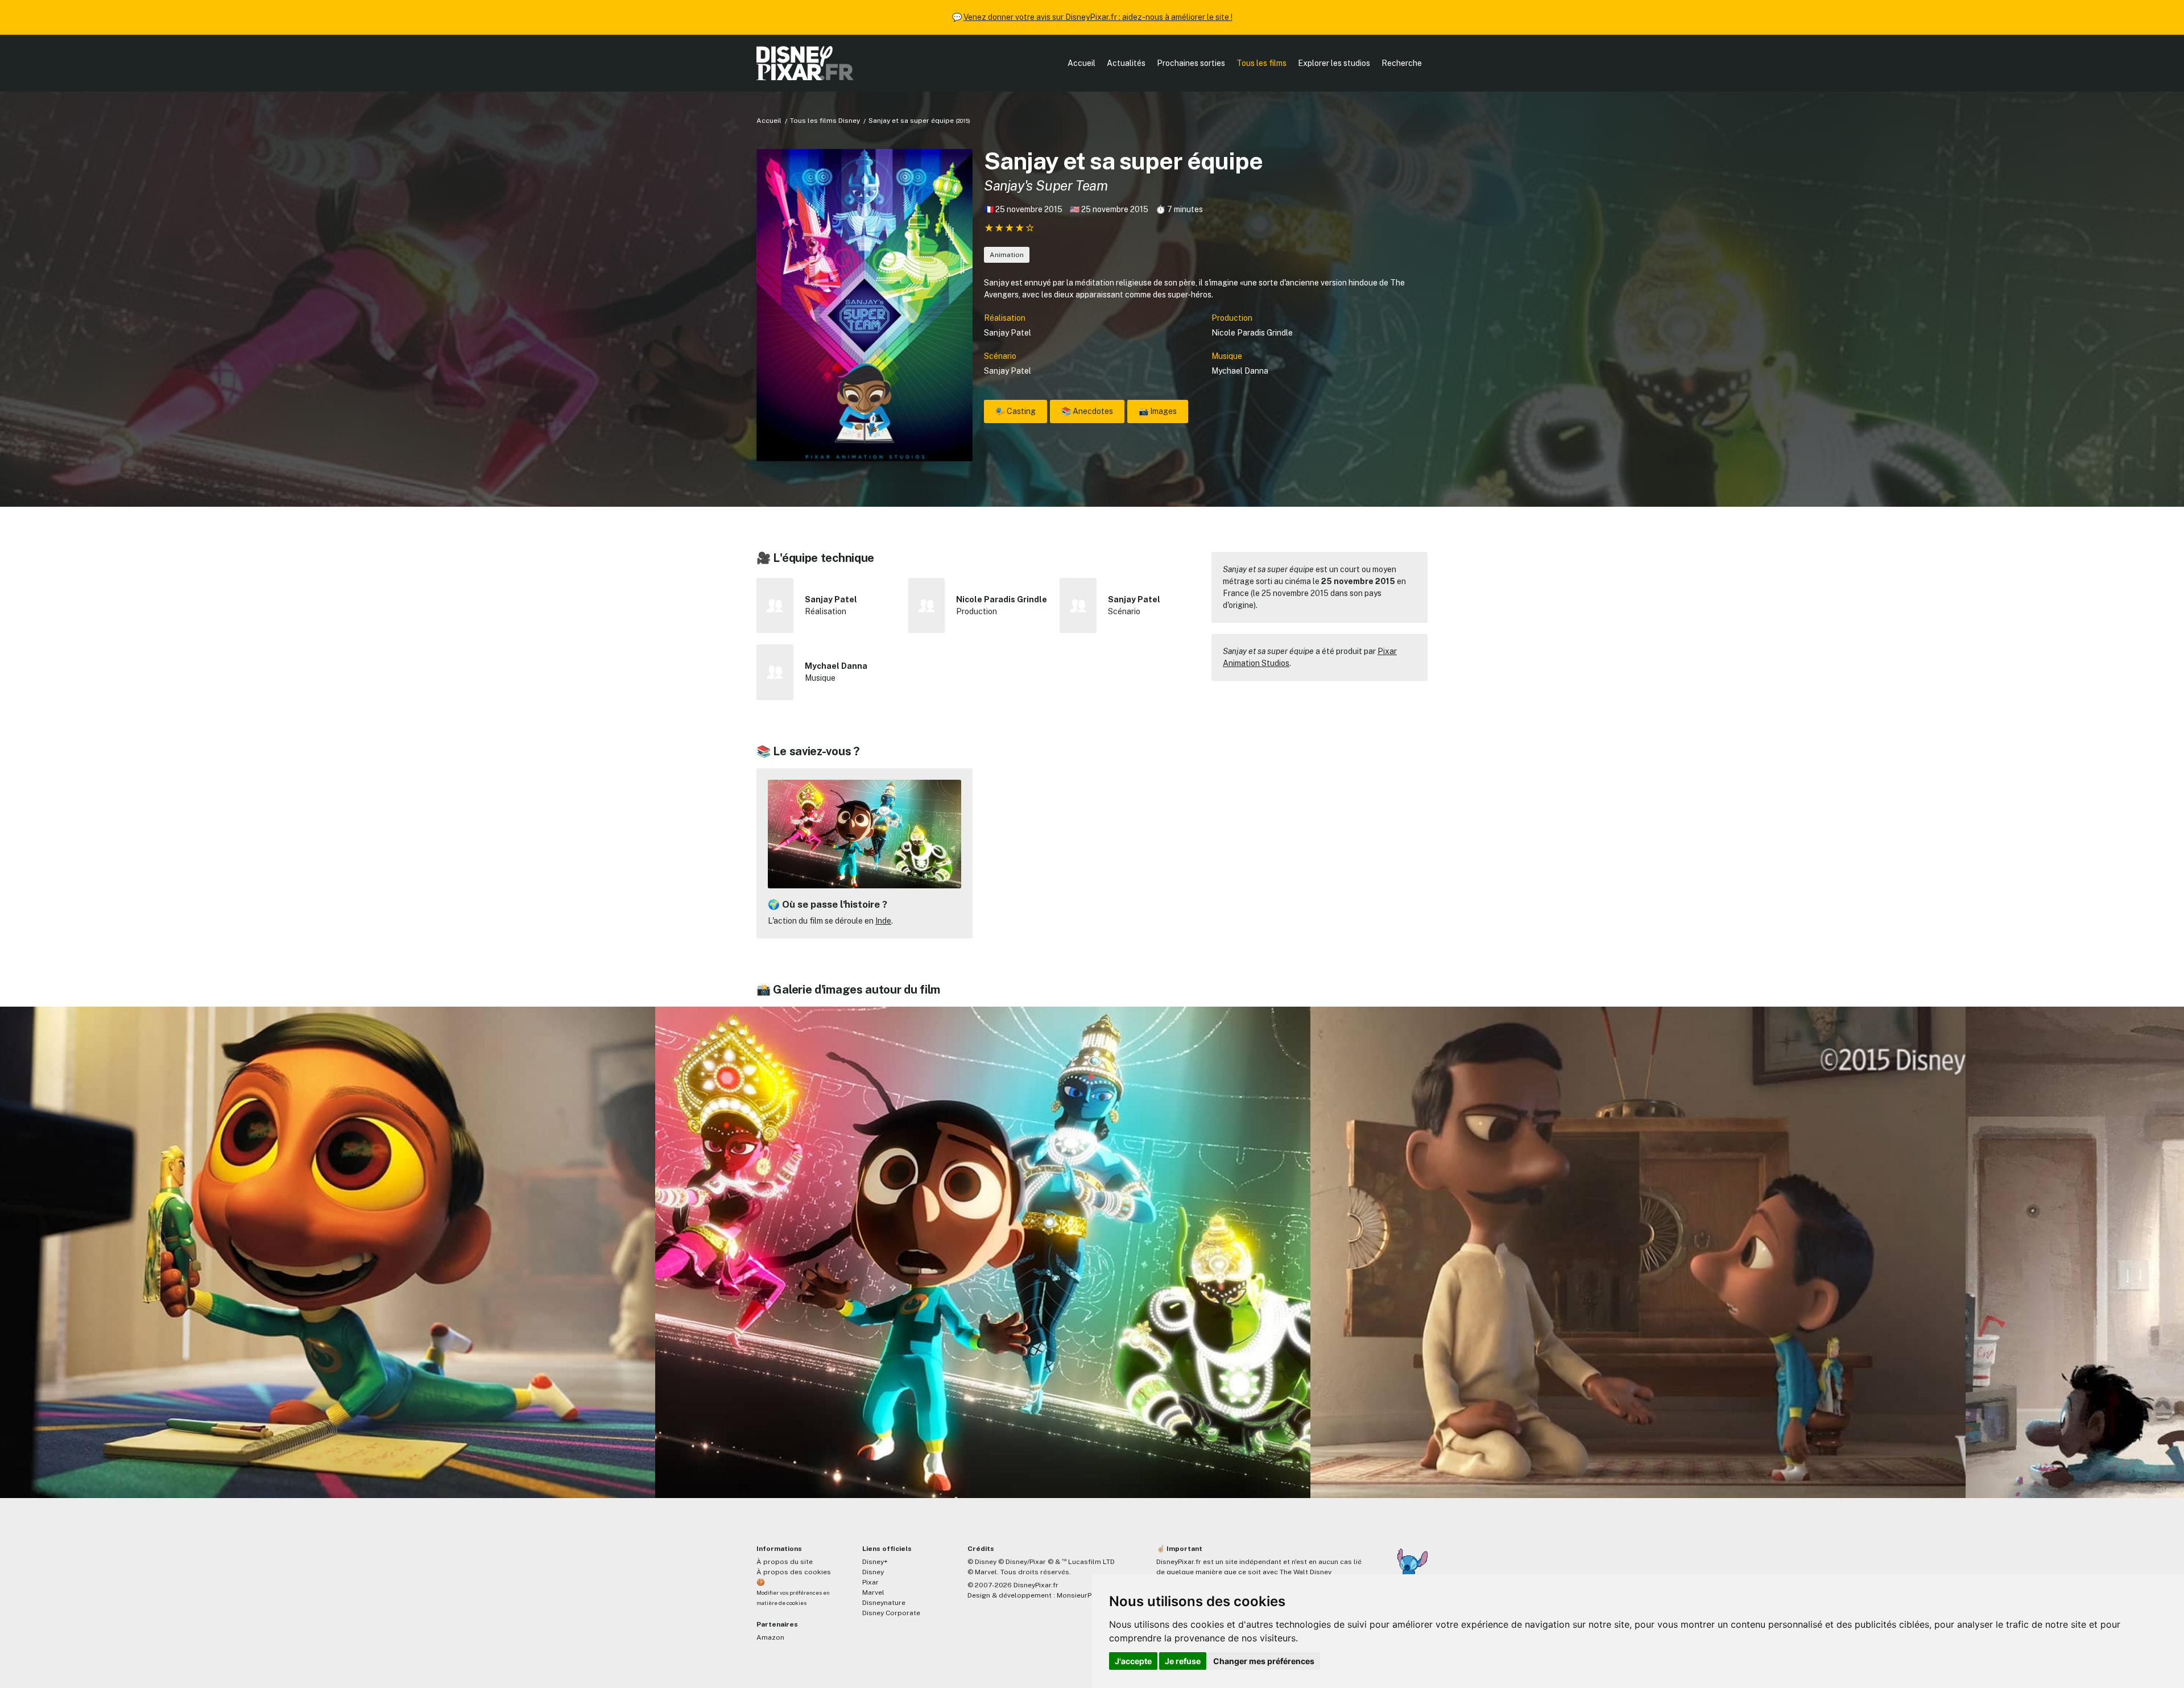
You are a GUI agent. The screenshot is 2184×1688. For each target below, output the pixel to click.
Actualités (1126, 63)
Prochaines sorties (1191, 63)
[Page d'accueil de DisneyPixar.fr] (805, 63)
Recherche (1402, 63)
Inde (883, 921)
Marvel (873, 1592)
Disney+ (875, 1562)
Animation (1007, 255)
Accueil (1081, 63)
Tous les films (1261, 63)
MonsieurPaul (1079, 1595)
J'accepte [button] (1133, 1661)
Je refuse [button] (1183, 1661)
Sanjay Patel (1008, 333)
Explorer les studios (1334, 63)
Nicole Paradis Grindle (1252, 333)
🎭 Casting (1016, 411)
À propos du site (785, 1562)
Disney (873, 1572)
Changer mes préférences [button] (1264, 1661)
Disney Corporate (891, 1613)
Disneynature (884, 1603)
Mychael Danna (1240, 371)
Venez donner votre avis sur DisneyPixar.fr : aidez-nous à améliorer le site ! (1098, 17)
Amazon (770, 1637)
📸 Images (1158, 411)
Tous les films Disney (825, 121)
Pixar (870, 1582)
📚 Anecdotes (1087, 411)
